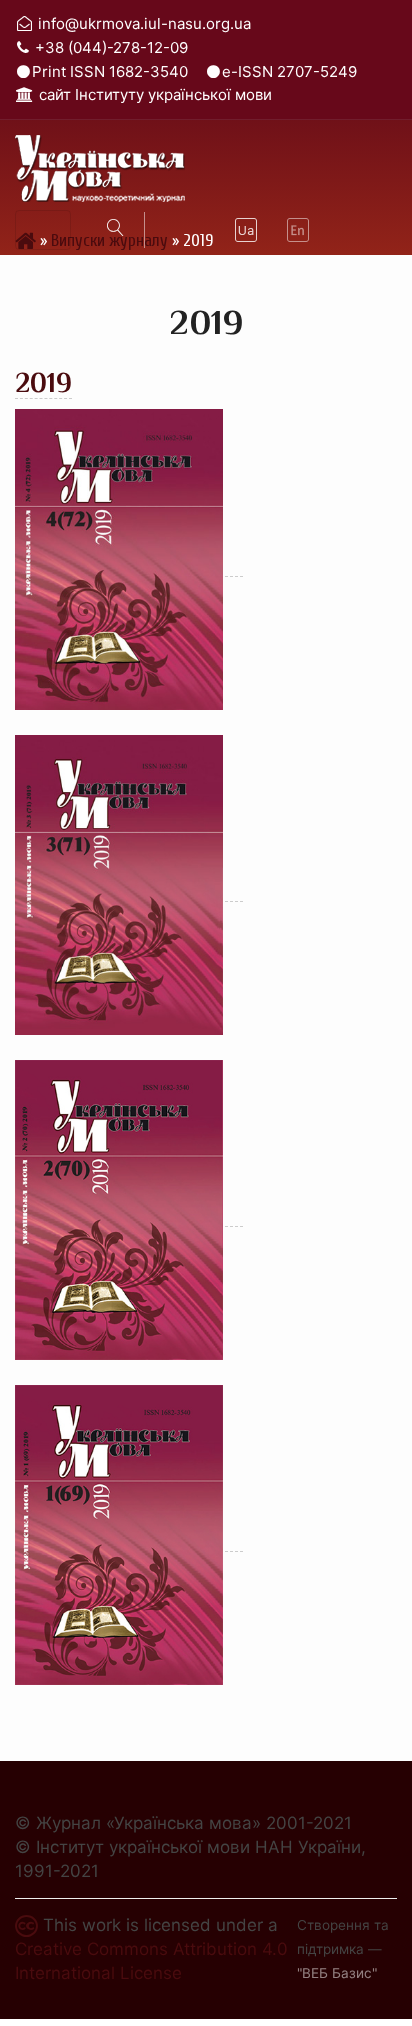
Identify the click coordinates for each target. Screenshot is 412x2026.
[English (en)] (298, 230)
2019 (43, 382)
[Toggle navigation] (43, 230)
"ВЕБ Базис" (337, 1973)
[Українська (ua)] (246, 230)
